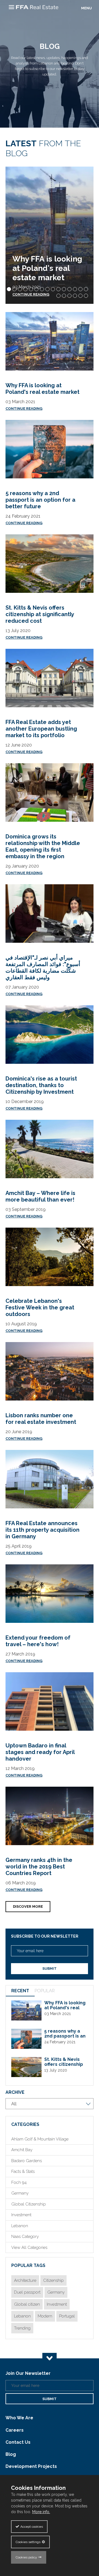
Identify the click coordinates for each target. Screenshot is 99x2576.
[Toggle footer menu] (50, 2358)
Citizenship (53, 2280)
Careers (15, 2430)
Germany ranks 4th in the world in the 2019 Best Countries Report (39, 1867)
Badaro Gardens (27, 2161)
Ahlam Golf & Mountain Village (40, 2139)
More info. (41, 2512)
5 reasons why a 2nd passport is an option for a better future (40, 500)
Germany (20, 2193)
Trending (22, 2328)
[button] (9, 289)
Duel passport (27, 2292)
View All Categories (29, 2247)
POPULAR (45, 1991)
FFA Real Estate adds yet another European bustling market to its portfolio (41, 729)
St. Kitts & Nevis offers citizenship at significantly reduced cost (40, 614)
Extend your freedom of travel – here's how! (38, 1641)
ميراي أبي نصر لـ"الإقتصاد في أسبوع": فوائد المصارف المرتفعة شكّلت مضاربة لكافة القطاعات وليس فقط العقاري (43, 967)
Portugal (67, 2316)
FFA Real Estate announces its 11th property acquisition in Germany (42, 1530)
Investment (21, 2215)
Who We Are (19, 2418)
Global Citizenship (29, 2204)
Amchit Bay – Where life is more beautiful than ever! (40, 1196)
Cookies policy (26, 2557)
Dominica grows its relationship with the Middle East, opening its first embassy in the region (43, 846)
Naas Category (25, 2237)
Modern (45, 2316)
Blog (11, 2454)
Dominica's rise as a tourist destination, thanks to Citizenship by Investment (41, 1085)
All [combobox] (14, 2104)
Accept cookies (32, 2527)
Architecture (25, 2280)
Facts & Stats (23, 2171)
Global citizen (27, 2304)
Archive (15, 2092)
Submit (50, 1969)
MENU (86, 8)
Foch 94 (19, 2182)
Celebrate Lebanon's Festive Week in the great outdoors (40, 1307)
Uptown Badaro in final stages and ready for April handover (40, 1752)
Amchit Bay (22, 2150)
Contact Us (18, 2442)
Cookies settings (28, 2542)
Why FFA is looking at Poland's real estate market (47, 268)
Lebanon (20, 2226)
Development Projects (31, 2466)
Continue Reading (24, 409)
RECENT (20, 1991)
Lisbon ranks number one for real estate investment (41, 1419)
